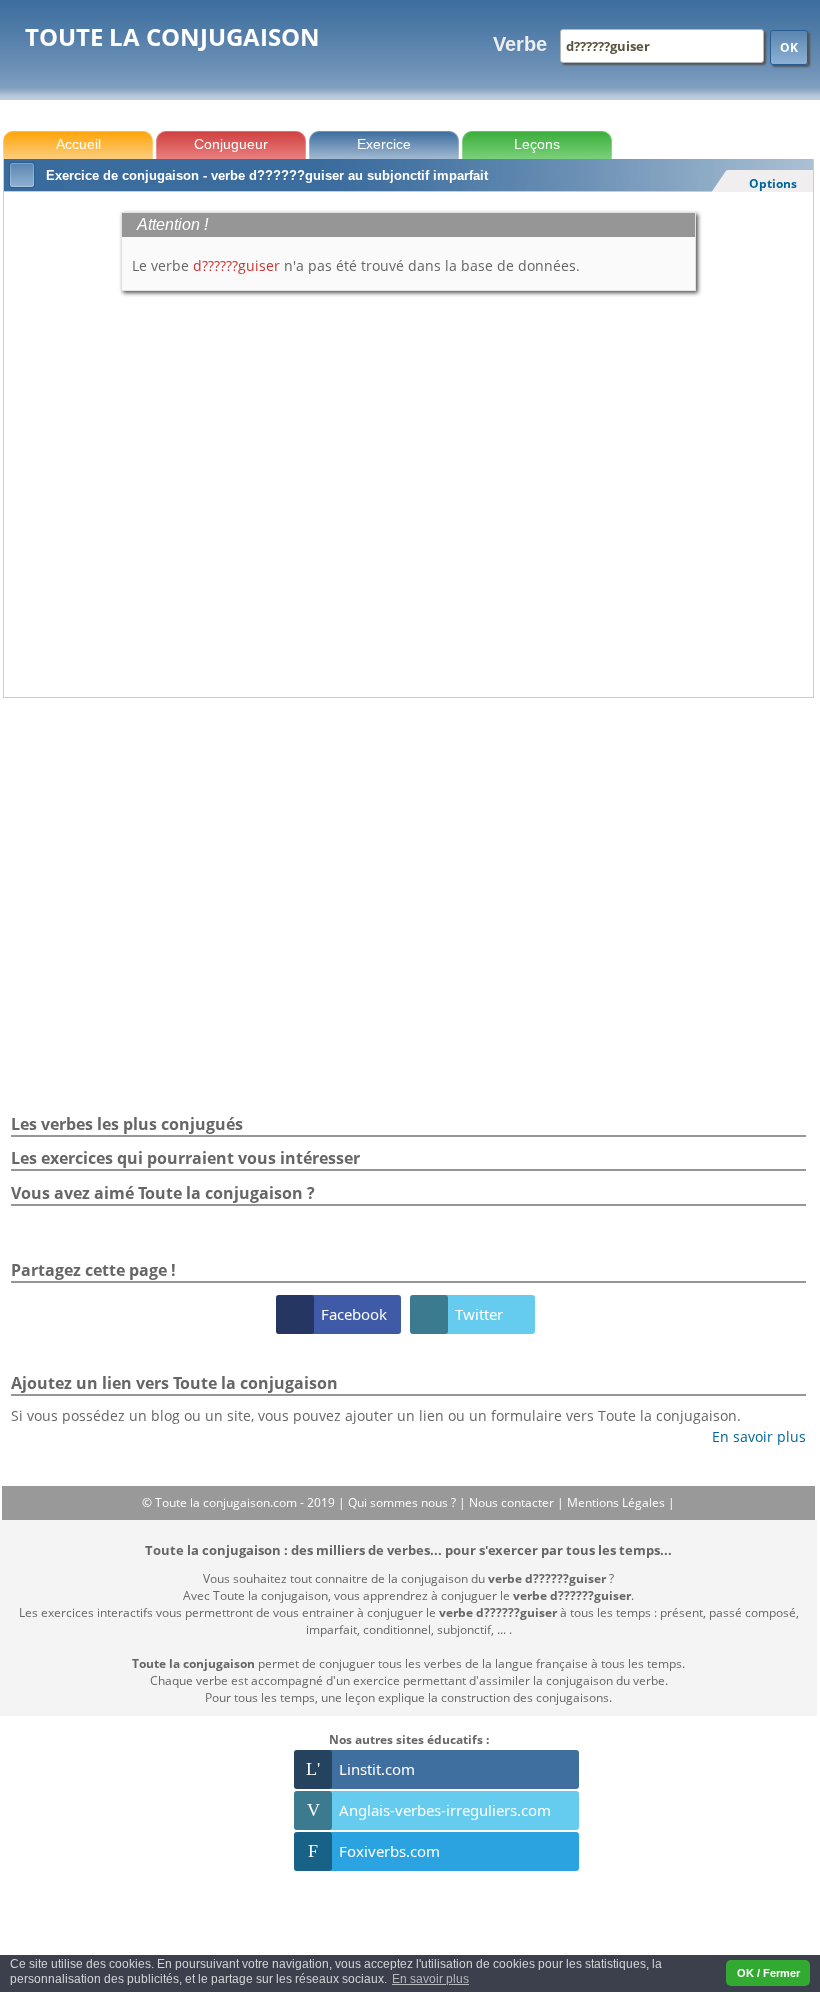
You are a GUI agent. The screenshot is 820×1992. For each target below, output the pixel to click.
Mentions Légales (617, 1502)
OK (789, 47)
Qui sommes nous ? (403, 1502)
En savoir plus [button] (430, 1979)
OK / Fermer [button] (768, 1973)
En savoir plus (751, 1436)
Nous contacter (513, 1502)
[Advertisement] (408, 753)
